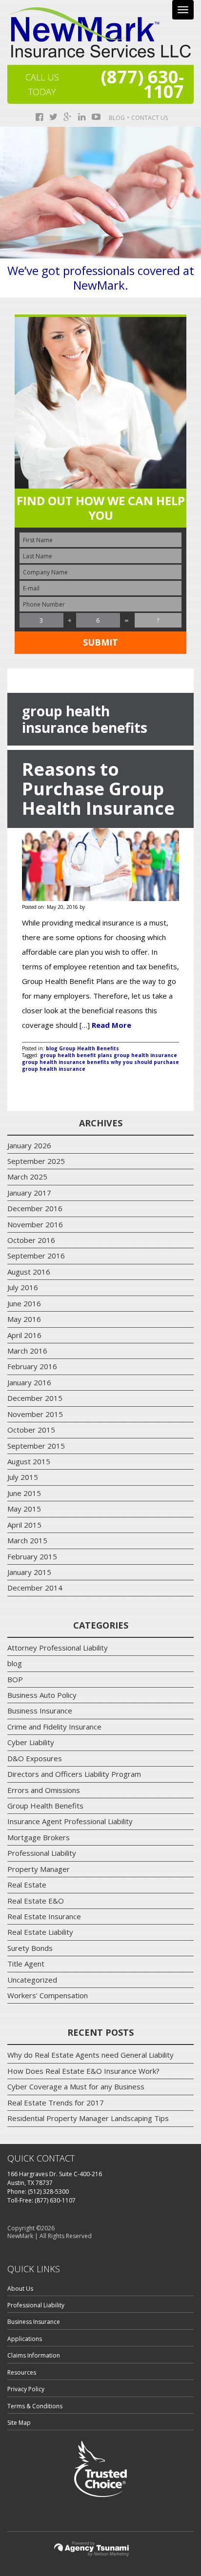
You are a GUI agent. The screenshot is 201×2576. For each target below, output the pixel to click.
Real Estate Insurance (44, 1916)
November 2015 (35, 1414)
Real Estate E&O (36, 1901)
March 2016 (27, 1351)
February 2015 (32, 1556)
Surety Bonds (30, 1948)
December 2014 (35, 1588)
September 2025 (36, 1161)
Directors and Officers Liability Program (74, 1774)
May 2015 (24, 1509)
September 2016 (36, 1256)
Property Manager (39, 1869)
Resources (22, 2372)
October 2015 (31, 1430)
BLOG (117, 118)
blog (52, 1048)
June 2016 (24, 1303)
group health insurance (145, 1055)
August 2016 (29, 1272)
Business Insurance (40, 1711)
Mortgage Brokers (39, 1837)
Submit (100, 642)
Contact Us (150, 118)
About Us (20, 2289)
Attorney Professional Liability (58, 1648)
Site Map (19, 2423)
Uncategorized (32, 1980)
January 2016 (29, 1382)
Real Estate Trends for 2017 (56, 2103)
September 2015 (36, 1446)
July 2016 (23, 1287)
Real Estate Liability (40, 1932)
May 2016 (24, 1319)
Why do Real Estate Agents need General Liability (90, 2055)
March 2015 (27, 1540)
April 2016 (24, 1335)
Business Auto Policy (42, 1695)
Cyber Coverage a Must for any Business (76, 2086)
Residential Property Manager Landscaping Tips (88, 2118)
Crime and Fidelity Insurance (54, 1727)
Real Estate (27, 1885)
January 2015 (29, 1572)
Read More (111, 1025)
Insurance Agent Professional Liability (70, 1821)
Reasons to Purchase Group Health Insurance (98, 789)
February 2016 (32, 1366)
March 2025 (27, 1177)
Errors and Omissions (44, 1790)
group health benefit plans (76, 1055)
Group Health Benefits (89, 1048)
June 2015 (24, 1493)
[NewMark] (100, 32)
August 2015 (29, 1461)
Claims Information (34, 2355)
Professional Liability (42, 1853)
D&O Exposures (35, 1758)
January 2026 (29, 1145)
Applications (25, 2339)
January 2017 (29, 1193)
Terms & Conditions (35, 2406)
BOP (15, 1679)
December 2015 (35, 1398)
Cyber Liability (31, 1742)
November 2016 (35, 1224)
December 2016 (35, 1208)
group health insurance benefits (66, 1062)
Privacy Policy (26, 2389)
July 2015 (23, 1477)
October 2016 (31, 1240)
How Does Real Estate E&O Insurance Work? (83, 2071)
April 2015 (24, 1525)
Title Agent (26, 1964)
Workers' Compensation (48, 1995)
